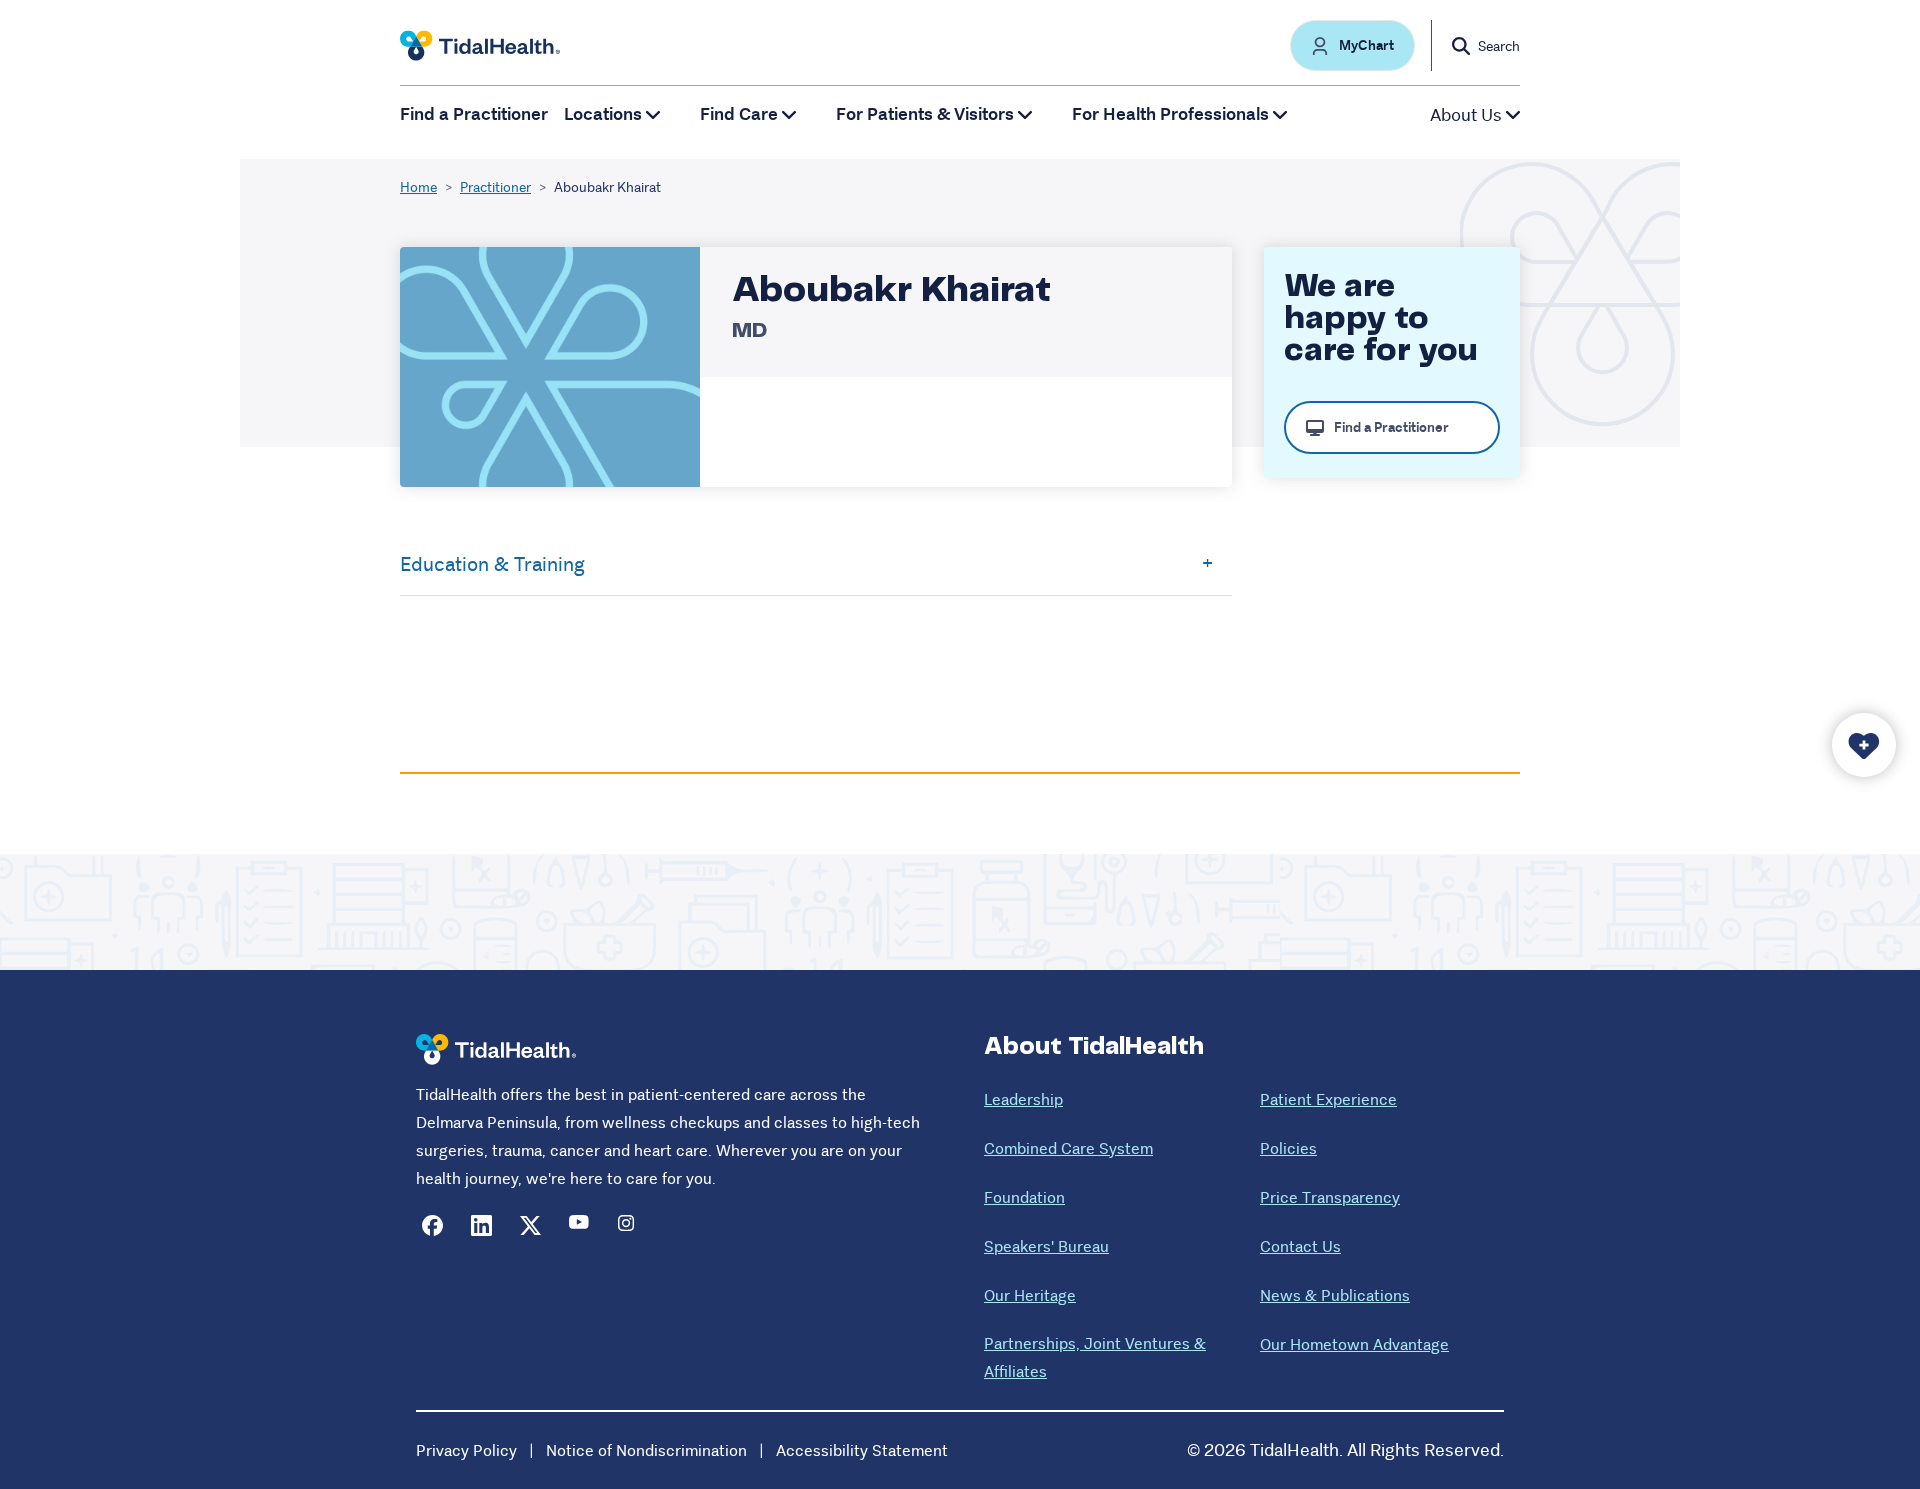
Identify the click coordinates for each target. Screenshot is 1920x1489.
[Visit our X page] (530, 1225)
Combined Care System (1068, 1148)
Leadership (1023, 1099)
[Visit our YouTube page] (579, 1225)
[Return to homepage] (496, 1049)
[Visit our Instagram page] (628, 1225)
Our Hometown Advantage (1354, 1344)
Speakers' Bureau (1046, 1246)
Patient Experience (1328, 1099)
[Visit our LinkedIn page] (481, 1225)
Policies (1288, 1148)
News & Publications (1335, 1295)
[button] (1352, 45)
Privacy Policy (466, 1450)
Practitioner (495, 187)
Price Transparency (1330, 1197)
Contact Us (1300, 1246)
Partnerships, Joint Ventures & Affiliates (1095, 1357)
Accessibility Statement (862, 1450)
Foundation (1024, 1197)
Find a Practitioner (474, 114)
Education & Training (492, 564)
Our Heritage (1030, 1295)
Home (418, 187)
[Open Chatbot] (1864, 745)
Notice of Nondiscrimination (646, 1450)
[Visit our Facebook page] (432, 1225)
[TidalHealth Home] (480, 46)
